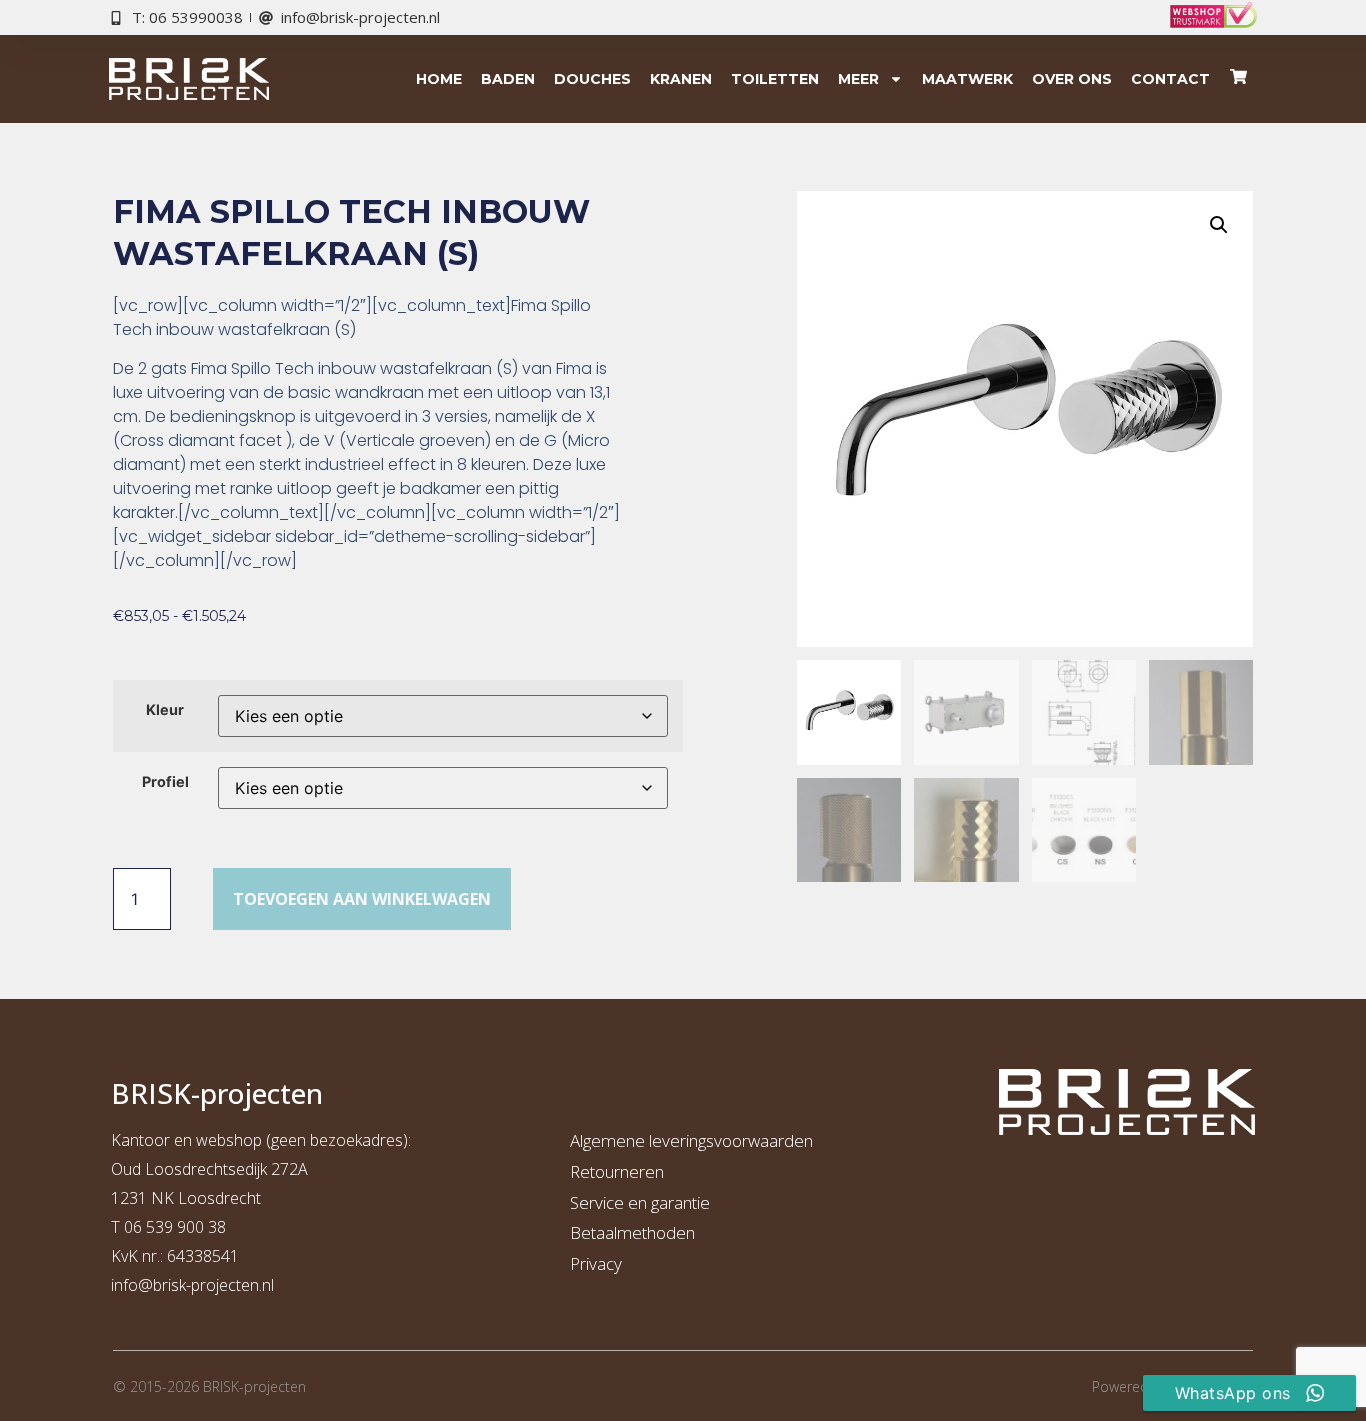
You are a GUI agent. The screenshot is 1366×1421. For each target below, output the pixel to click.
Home (439, 79)
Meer (858, 79)
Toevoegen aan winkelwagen (362, 899)
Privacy (596, 1263)
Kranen (681, 79)
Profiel (165, 782)
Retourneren (617, 1171)
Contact (1170, 79)
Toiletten (775, 79)
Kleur (165, 710)
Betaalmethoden (632, 1232)
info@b (136, 1285)
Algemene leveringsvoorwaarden (691, 1140)
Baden (508, 79)
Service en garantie (640, 1202)
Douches (592, 79)
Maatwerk (967, 79)
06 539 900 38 (175, 1227)
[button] (1219, 225)
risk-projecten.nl (218, 1285)
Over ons (1072, 79)
